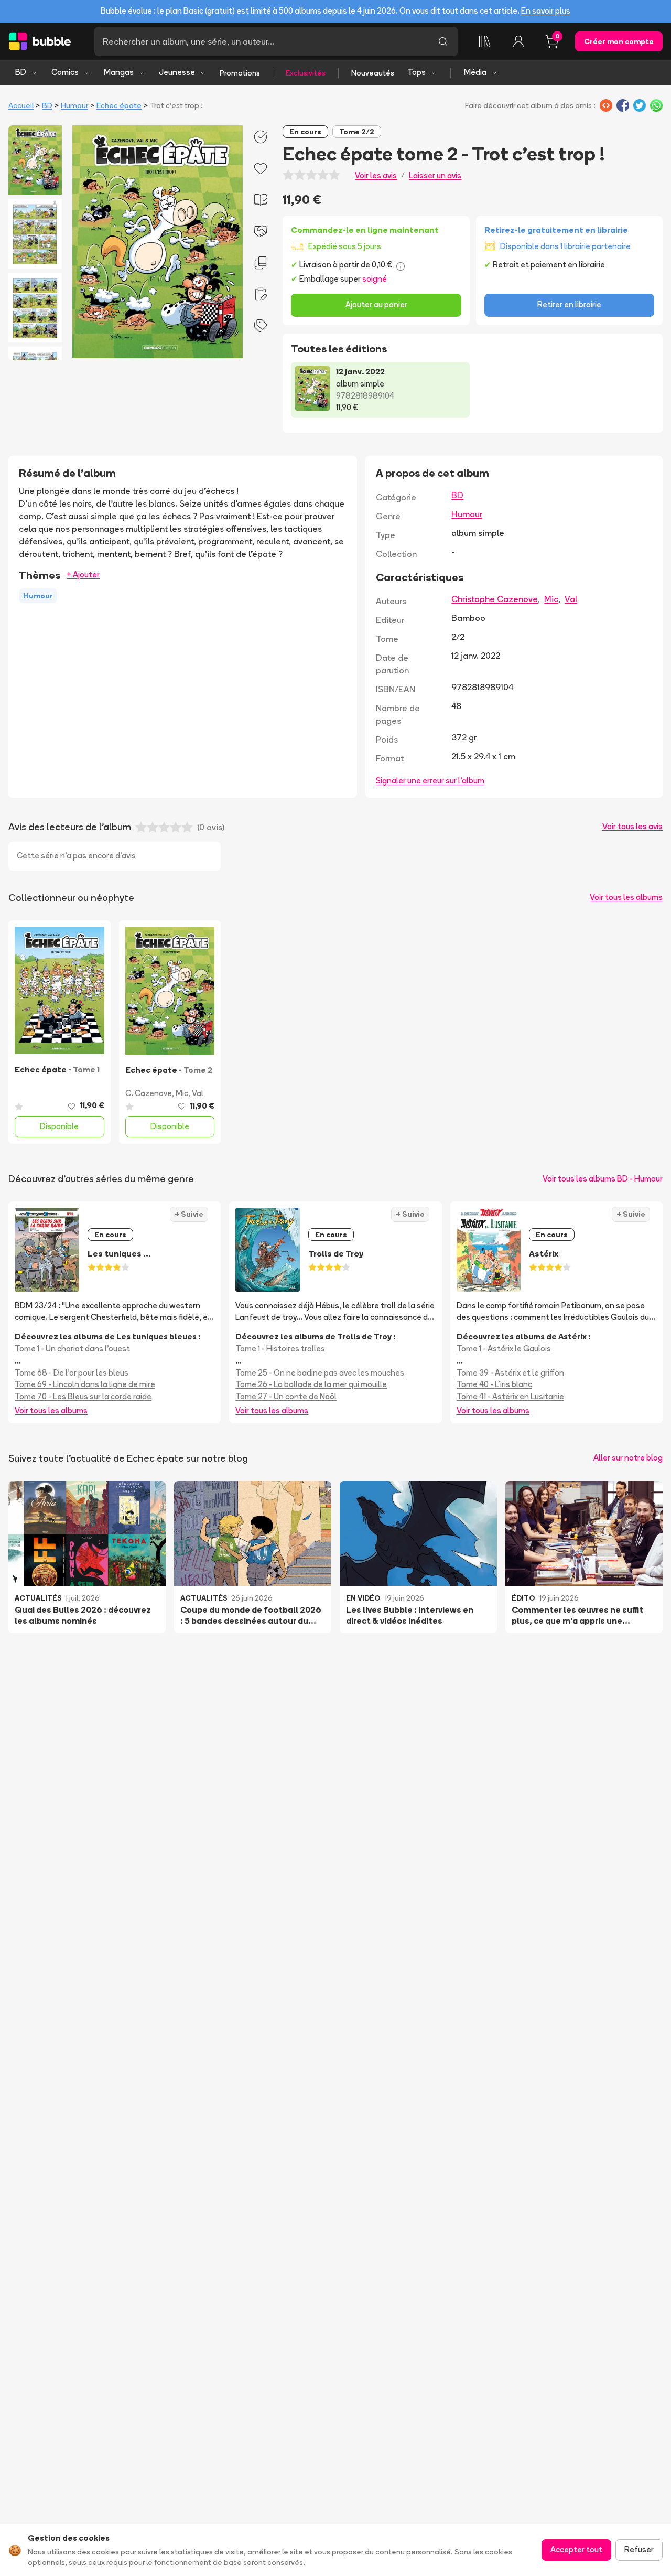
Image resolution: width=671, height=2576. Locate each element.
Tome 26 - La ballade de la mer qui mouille (311, 1384)
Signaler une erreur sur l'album (430, 781)
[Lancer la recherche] (443, 41)
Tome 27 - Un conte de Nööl (286, 1396)
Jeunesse (177, 72)
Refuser (639, 2550)
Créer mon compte (619, 41)
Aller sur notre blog (628, 1458)
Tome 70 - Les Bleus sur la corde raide (83, 1396)
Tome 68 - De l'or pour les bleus (72, 1373)
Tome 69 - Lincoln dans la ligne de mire (85, 1384)
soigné (375, 279)
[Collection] (485, 41)
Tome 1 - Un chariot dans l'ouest (72, 1349)
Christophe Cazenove (495, 599)
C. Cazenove (149, 1093)
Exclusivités (306, 73)
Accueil (21, 105)
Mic (551, 599)
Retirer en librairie (569, 304)
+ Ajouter (83, 575)
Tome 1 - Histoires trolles (280, 1349)
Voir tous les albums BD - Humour (603, 1179)
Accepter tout (576, 2550)
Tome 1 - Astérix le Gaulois (504, 1349)
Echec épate (119, 105)
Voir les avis (376, 175)
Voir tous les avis (632, 826)
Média (475, 72)
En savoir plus (546, 11)
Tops (416, 72)
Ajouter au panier (376, 304)
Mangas (119, 72)
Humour (74, 105)
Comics (65, 72)
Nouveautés (373, 73)
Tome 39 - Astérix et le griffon (510, 1373)
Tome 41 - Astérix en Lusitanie (510, 1396)
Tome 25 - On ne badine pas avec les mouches (320, 1373)
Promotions (240, 73)
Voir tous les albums (626, 897)
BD (21, 72)
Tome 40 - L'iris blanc (494, 1384)
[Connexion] (518, 41)
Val (571, 599)
